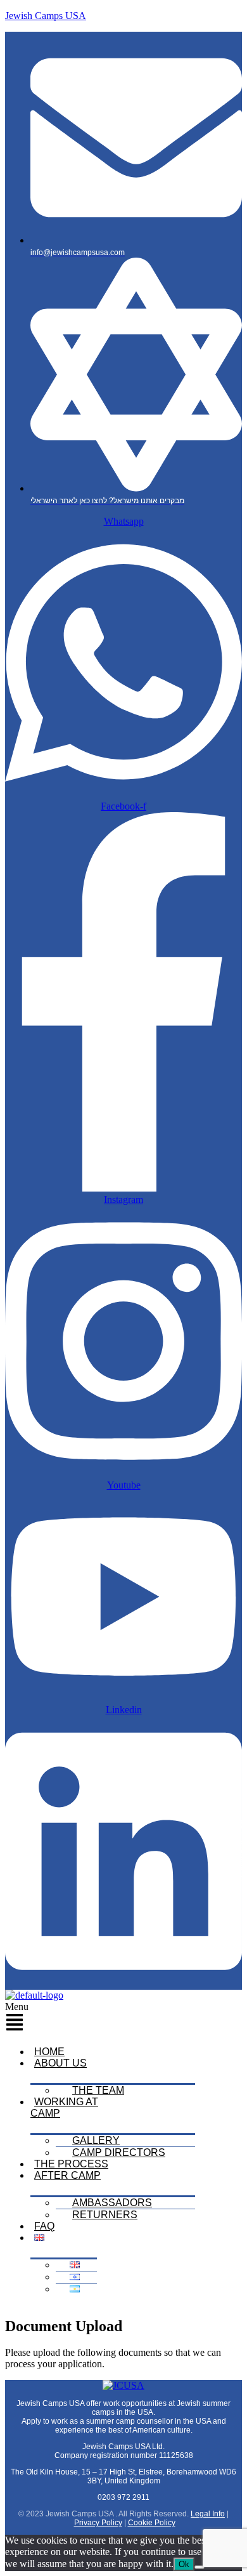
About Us (60, 2063)
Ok (184, 2564)
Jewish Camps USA (46, 16)
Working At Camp (64, 2107)
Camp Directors (119, 2152)
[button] (64, 2019)
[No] (199, 2567)
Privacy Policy (98, 2523)
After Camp (67, 2175)
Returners (105, 2215)
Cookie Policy (152, 2523)
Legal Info (208, 2514)
